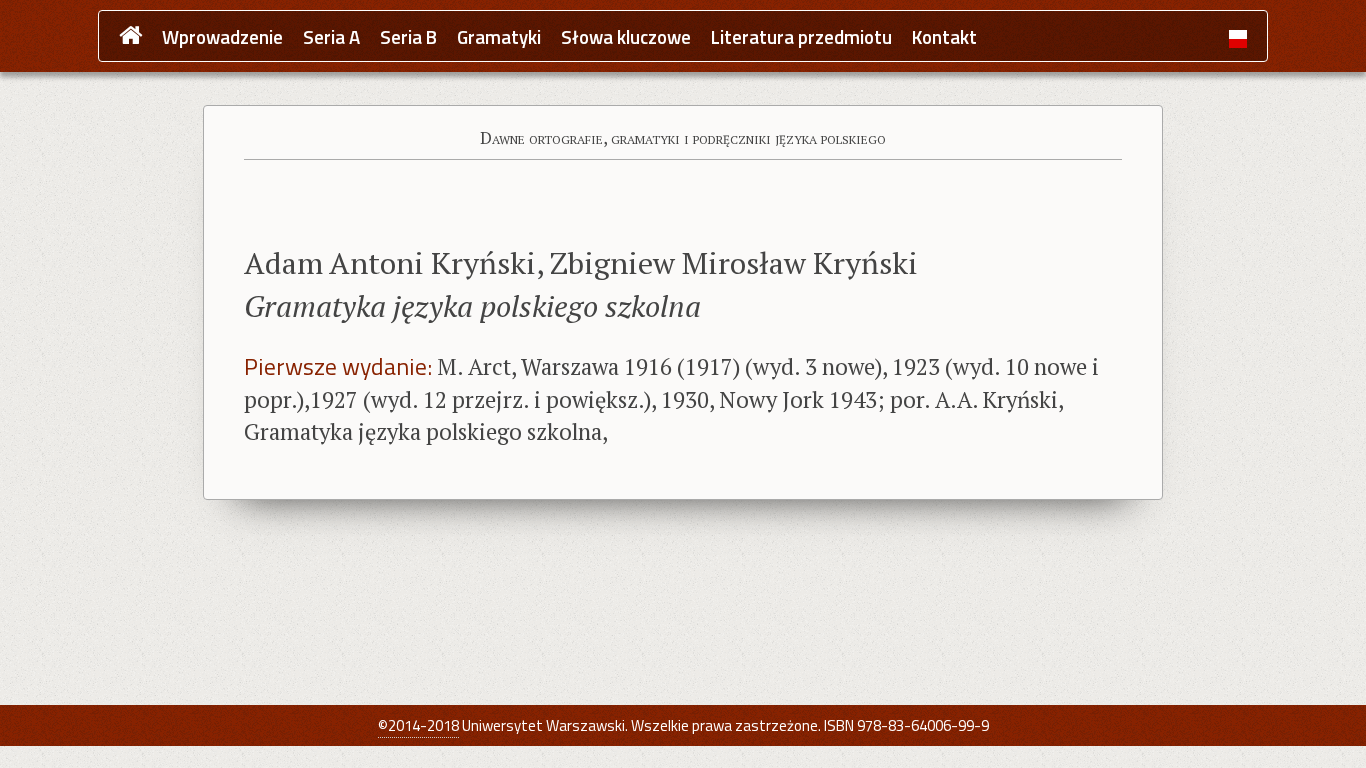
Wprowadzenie (222, 37)
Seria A (331, 37)
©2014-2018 (418, 725)
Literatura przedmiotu (801, 37)
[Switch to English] (1238, 37)
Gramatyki (499, 37)
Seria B (408, 37)
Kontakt (944, 37)
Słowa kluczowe (626, 37)
